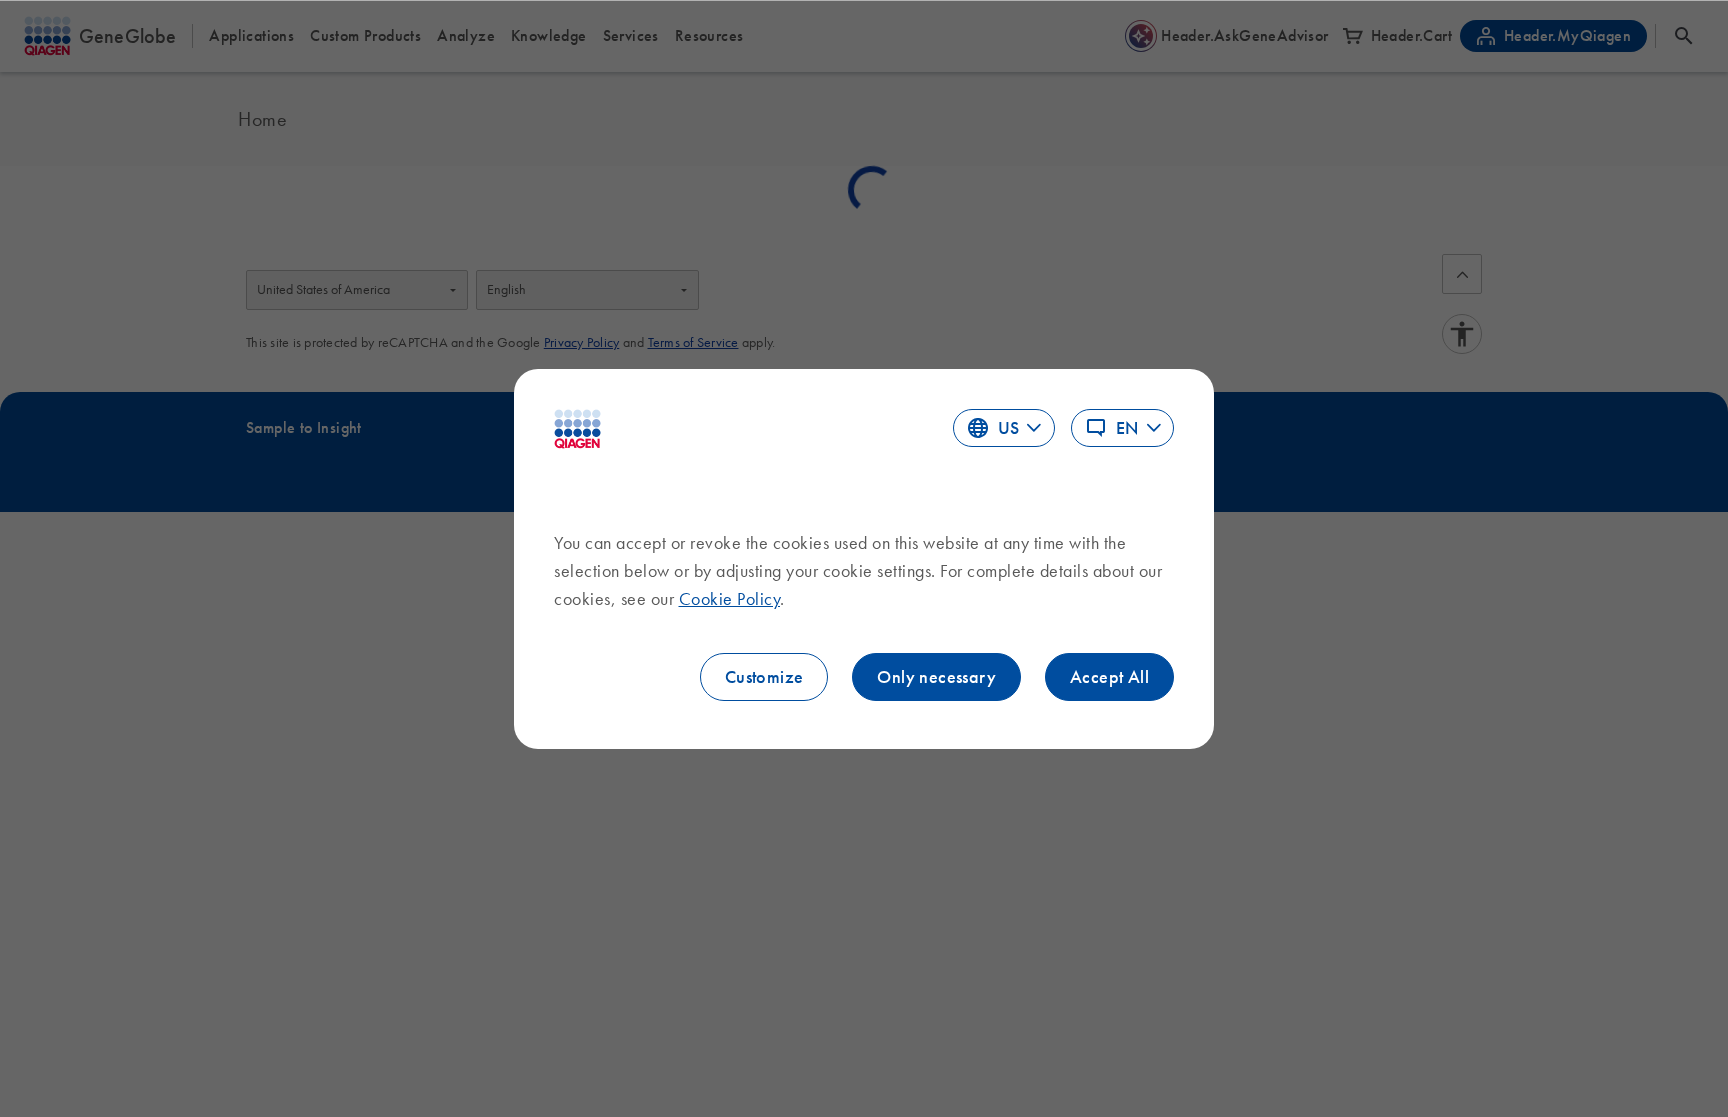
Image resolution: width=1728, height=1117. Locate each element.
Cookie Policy (730, 599)
